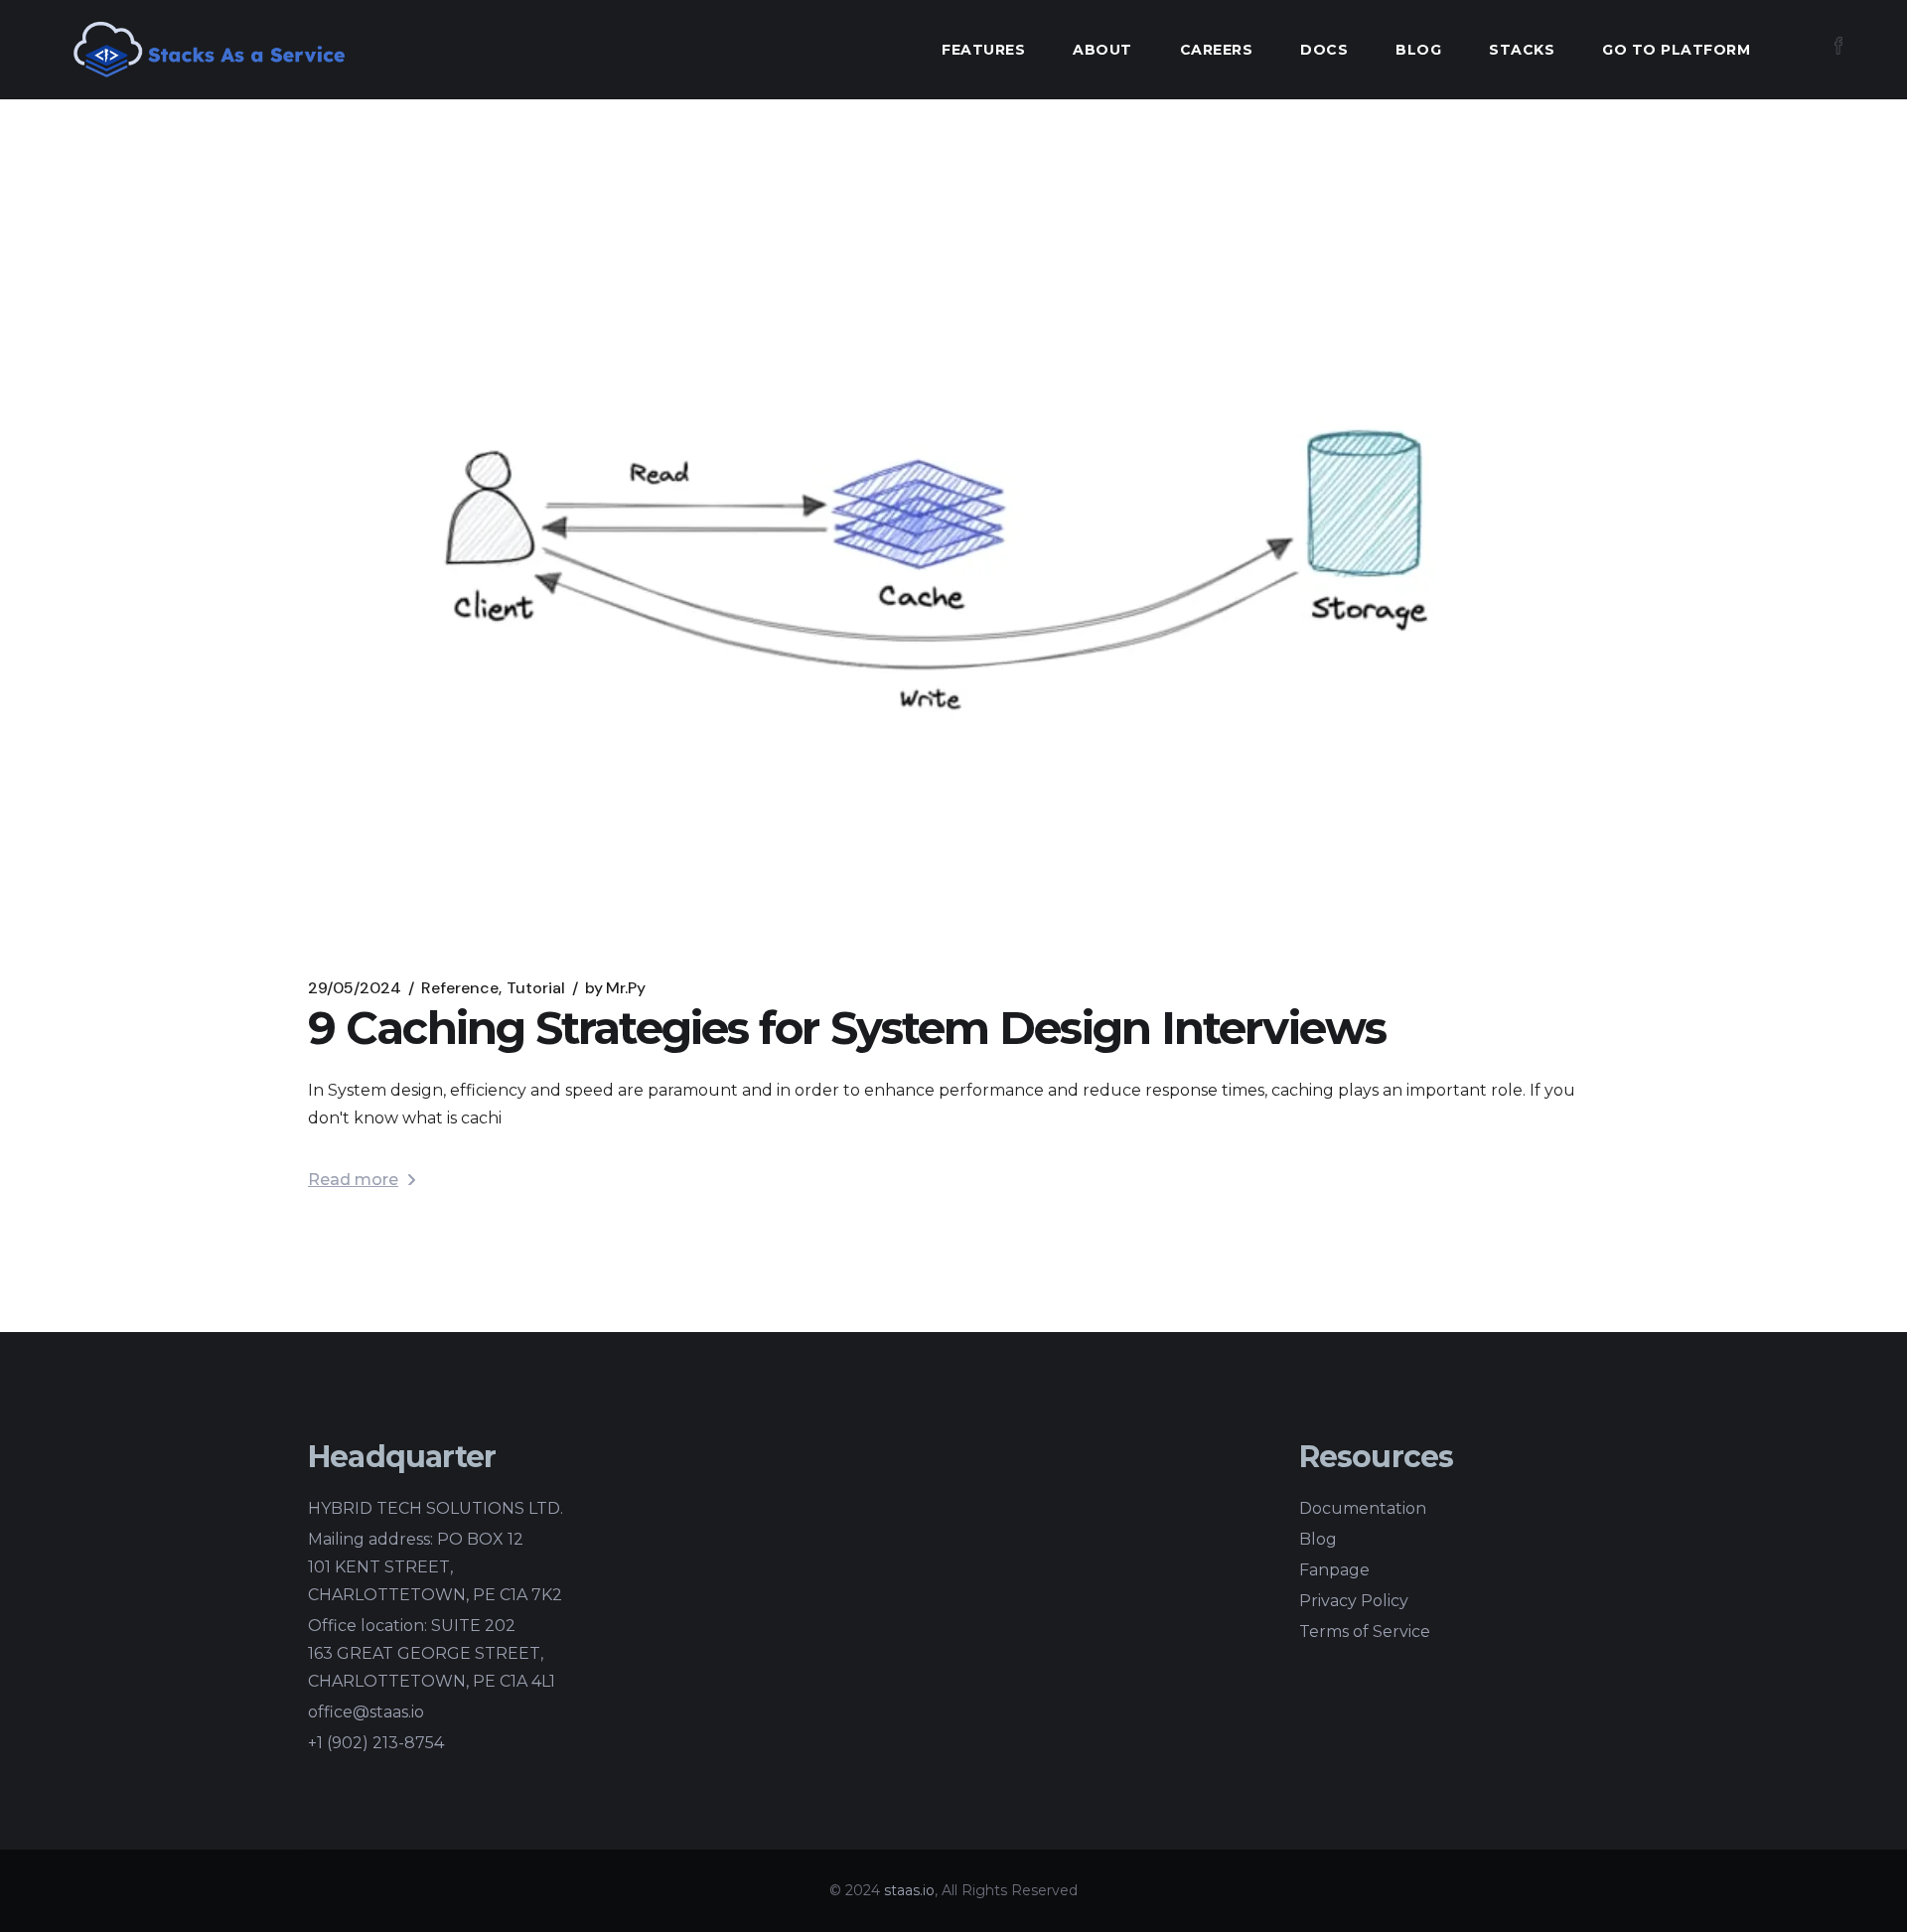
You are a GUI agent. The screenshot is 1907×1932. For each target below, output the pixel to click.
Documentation (1363, 1508)
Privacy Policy (1354, 1601)
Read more (353, 1180)
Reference (460, 988)
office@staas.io (366, 1712)
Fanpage (1334, 1570)
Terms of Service (1365, 1632)
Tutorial (536, 988)
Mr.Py (615, 988)
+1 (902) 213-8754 (376, 1743)
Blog (1318, 1539)
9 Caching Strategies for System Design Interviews (847, 1028)
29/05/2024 (355, 988)
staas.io (909, 1890)
